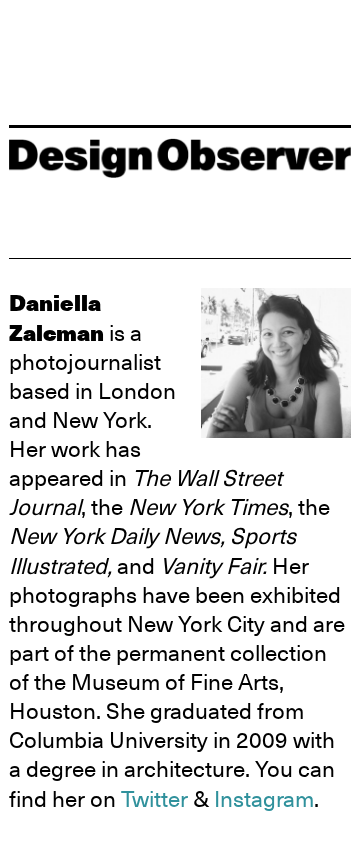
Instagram (264, 799)
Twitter (154, 799)
